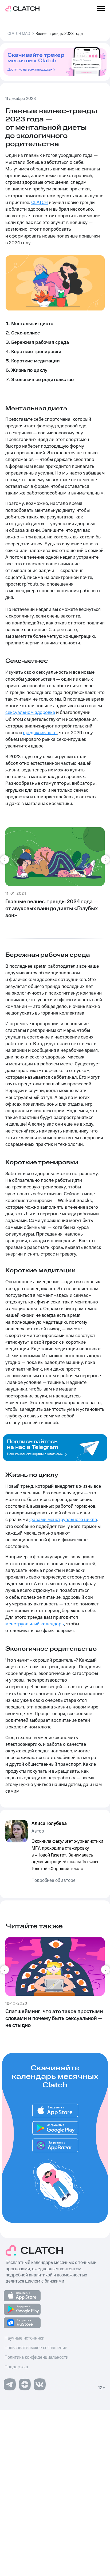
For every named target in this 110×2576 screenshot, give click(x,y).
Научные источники (24, 2338)
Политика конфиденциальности (36, 2357)
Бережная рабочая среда (40, 342)
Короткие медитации (36, 361)
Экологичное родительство (42, 380)
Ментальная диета (32, 324)
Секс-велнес (25, 333)
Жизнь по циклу (29, 370)
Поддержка (16, 2367)
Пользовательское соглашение (36, 2348)
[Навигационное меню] (101, 9)
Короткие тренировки (36, 352)
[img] (55, 2145)
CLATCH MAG (19, 34)
